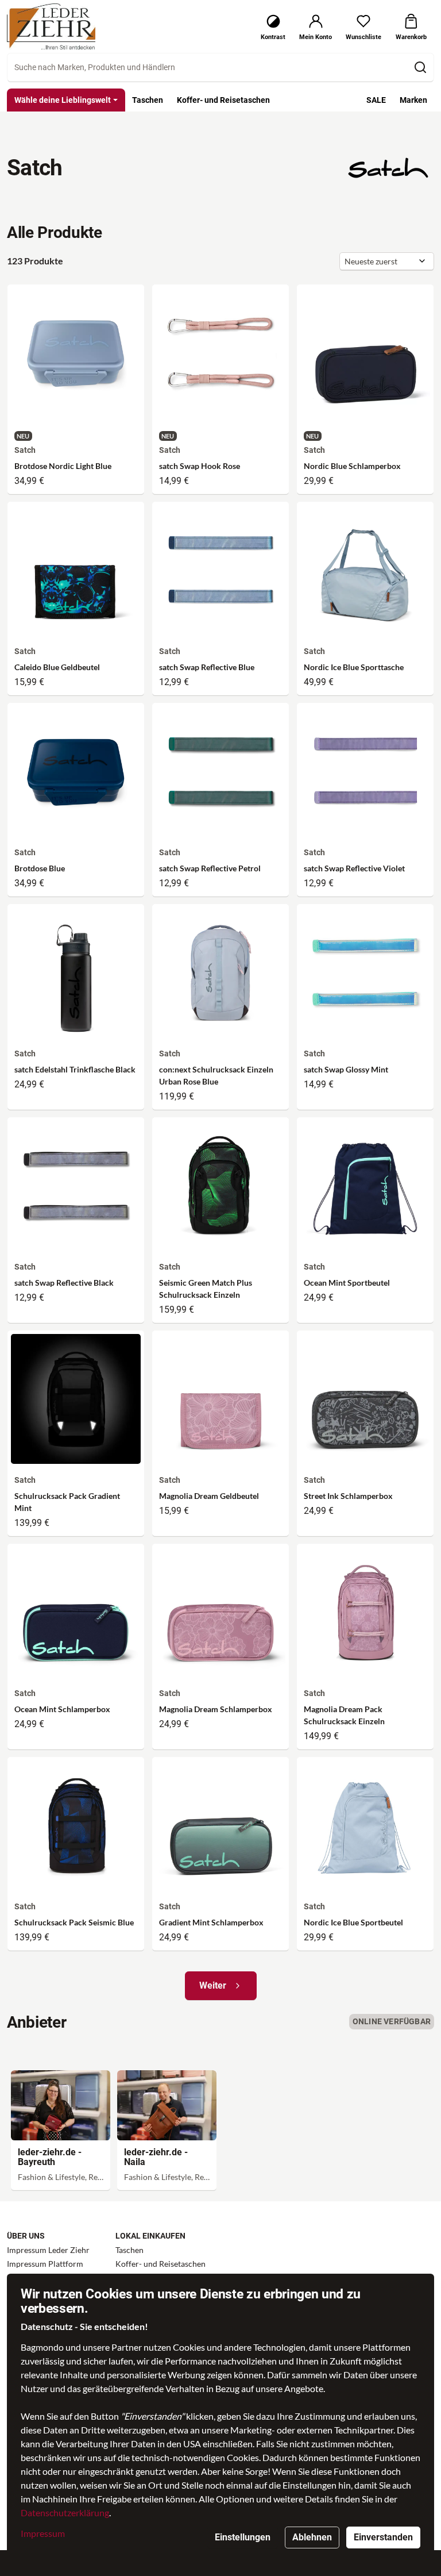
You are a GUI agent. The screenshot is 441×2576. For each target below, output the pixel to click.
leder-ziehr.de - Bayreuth (50, 2157)
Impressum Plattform (45, 2264)
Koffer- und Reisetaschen (160, 2264)
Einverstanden (383, 2537)
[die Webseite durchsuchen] (420, 67)
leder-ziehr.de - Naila (156, 2157)
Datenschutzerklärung (65, 2512)
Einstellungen (243, 2537)
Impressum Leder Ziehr (48, 2250)
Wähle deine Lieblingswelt (63, 100)
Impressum (43, 2533)
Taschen (129, 2250)
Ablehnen (312, 2537)
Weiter (213, 1985)
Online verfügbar (392, 2021)
